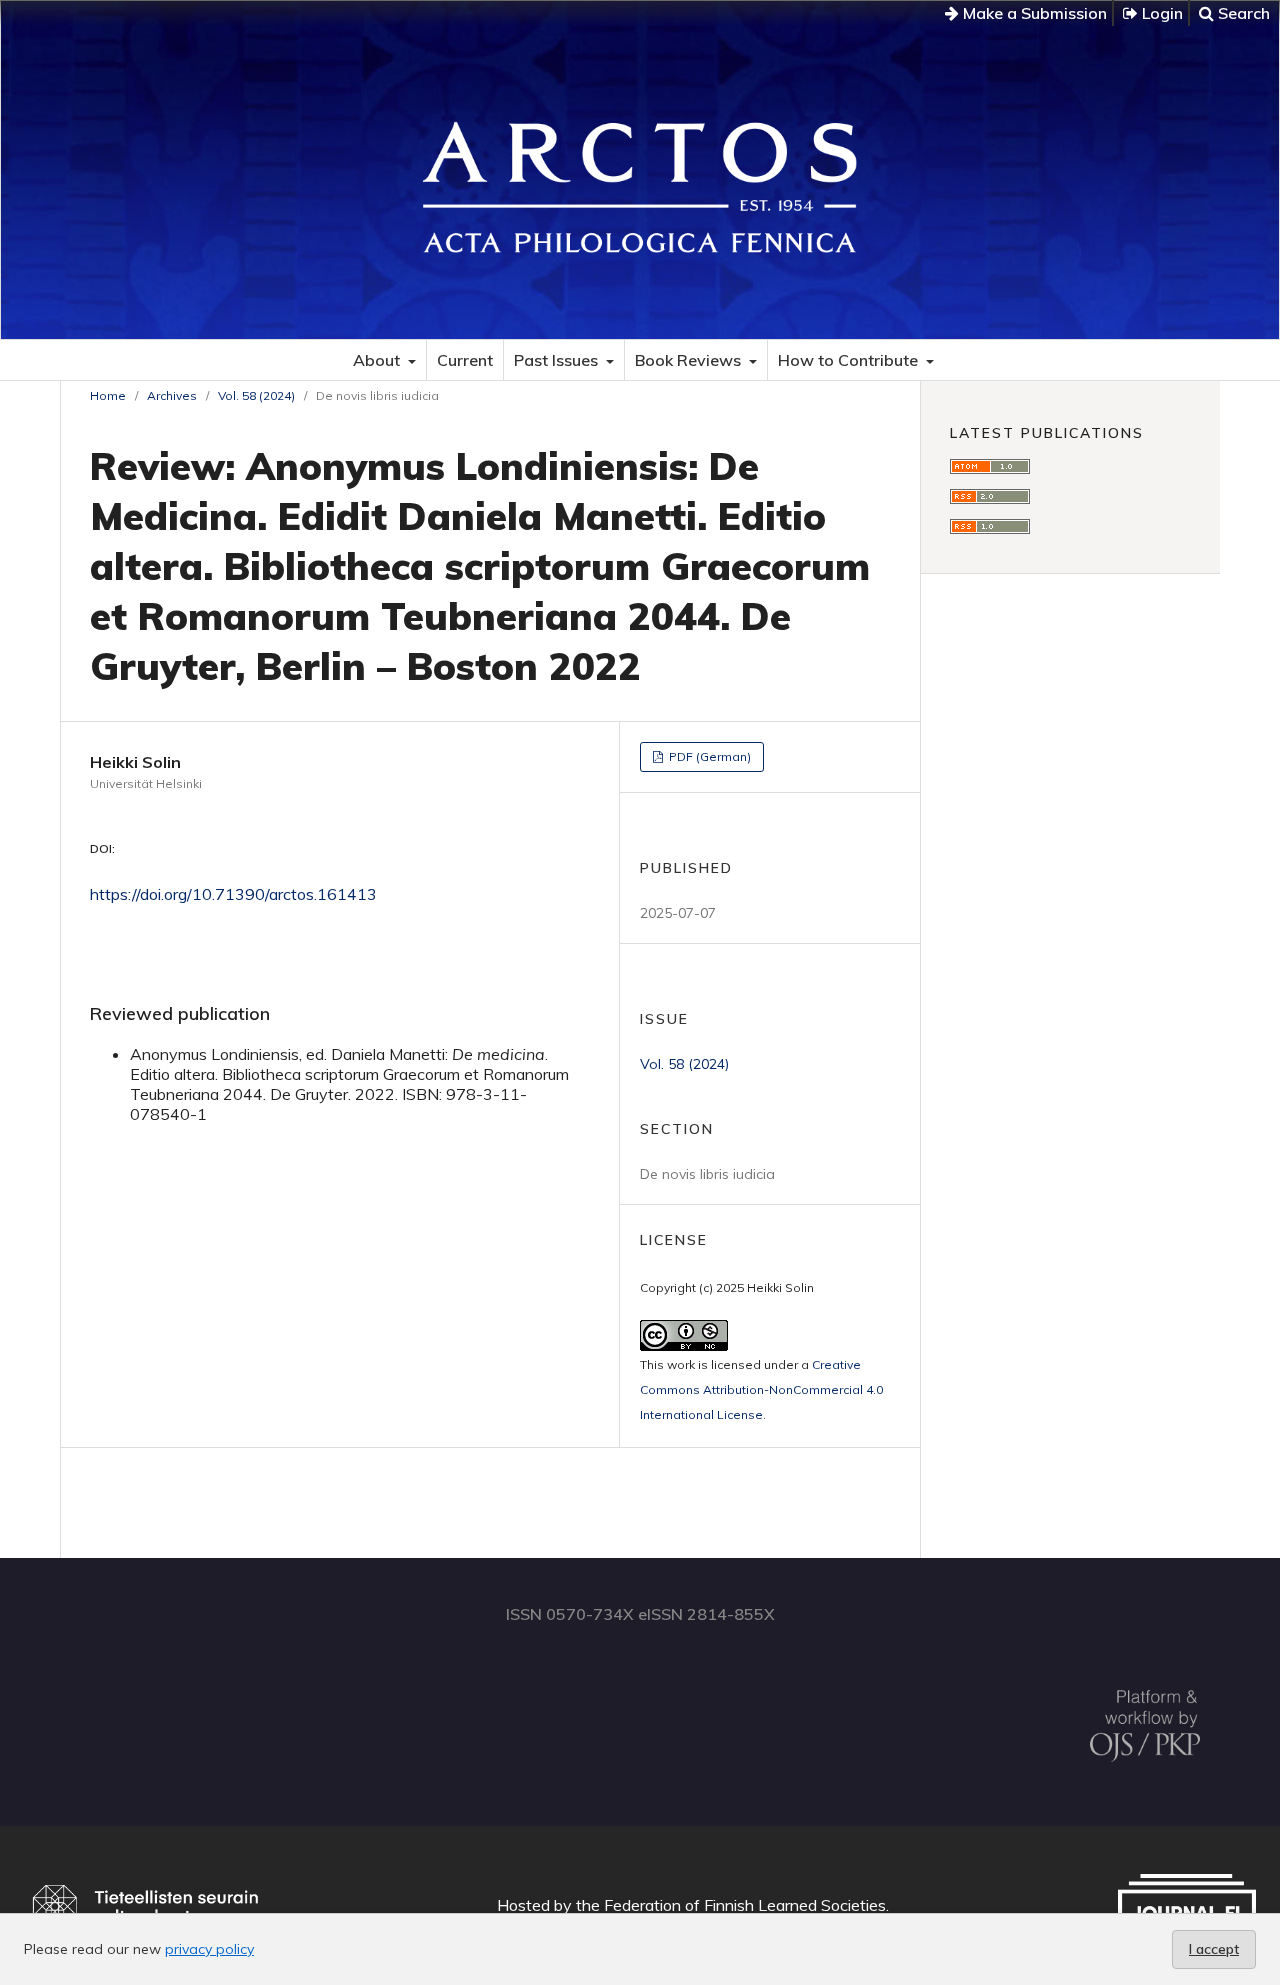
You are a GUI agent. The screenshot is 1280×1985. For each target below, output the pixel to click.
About (378, 360)
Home (108, 395)
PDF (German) (708, 756)
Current (465, 360)
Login (1160, 13)
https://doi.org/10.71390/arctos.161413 (233, 894)
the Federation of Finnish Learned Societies (731, 1905)
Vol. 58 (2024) (256, 395)
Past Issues (558, 360)
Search (1242, 13)
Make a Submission (1033, 13)
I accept (1214, 1949)
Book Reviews (690, 360)
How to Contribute (850, 360)
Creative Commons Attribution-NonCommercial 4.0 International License (761, 1389)
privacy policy (209, 1949)
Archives (172, 395)
